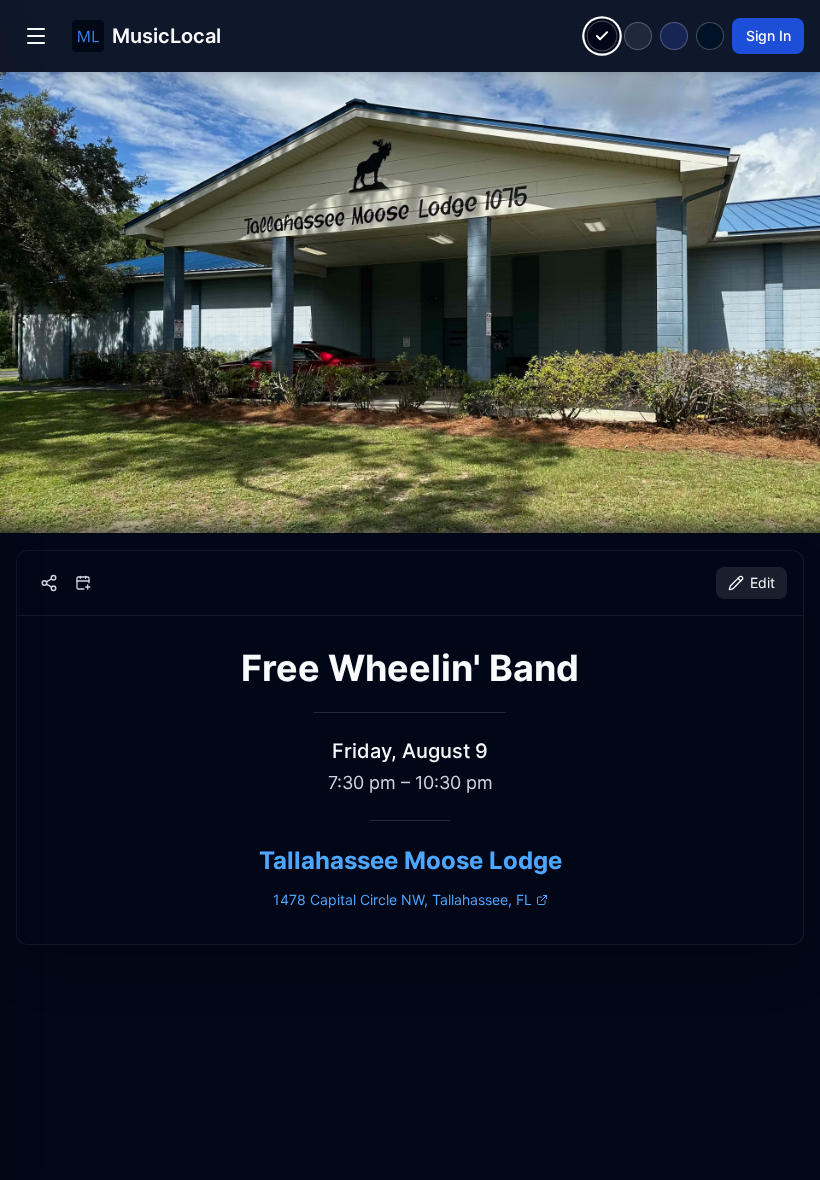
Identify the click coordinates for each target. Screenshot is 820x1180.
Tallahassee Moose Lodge (410, 860)
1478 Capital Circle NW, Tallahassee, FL (402, 899)
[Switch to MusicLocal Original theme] (602, 36)
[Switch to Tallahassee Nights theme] (674, 36)
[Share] (49, 583)
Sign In (768, 35)
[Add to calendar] (83, 583)
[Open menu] (36, 36)
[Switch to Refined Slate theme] (638, 36)
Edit (762, 582)
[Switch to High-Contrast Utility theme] (710, 36)
